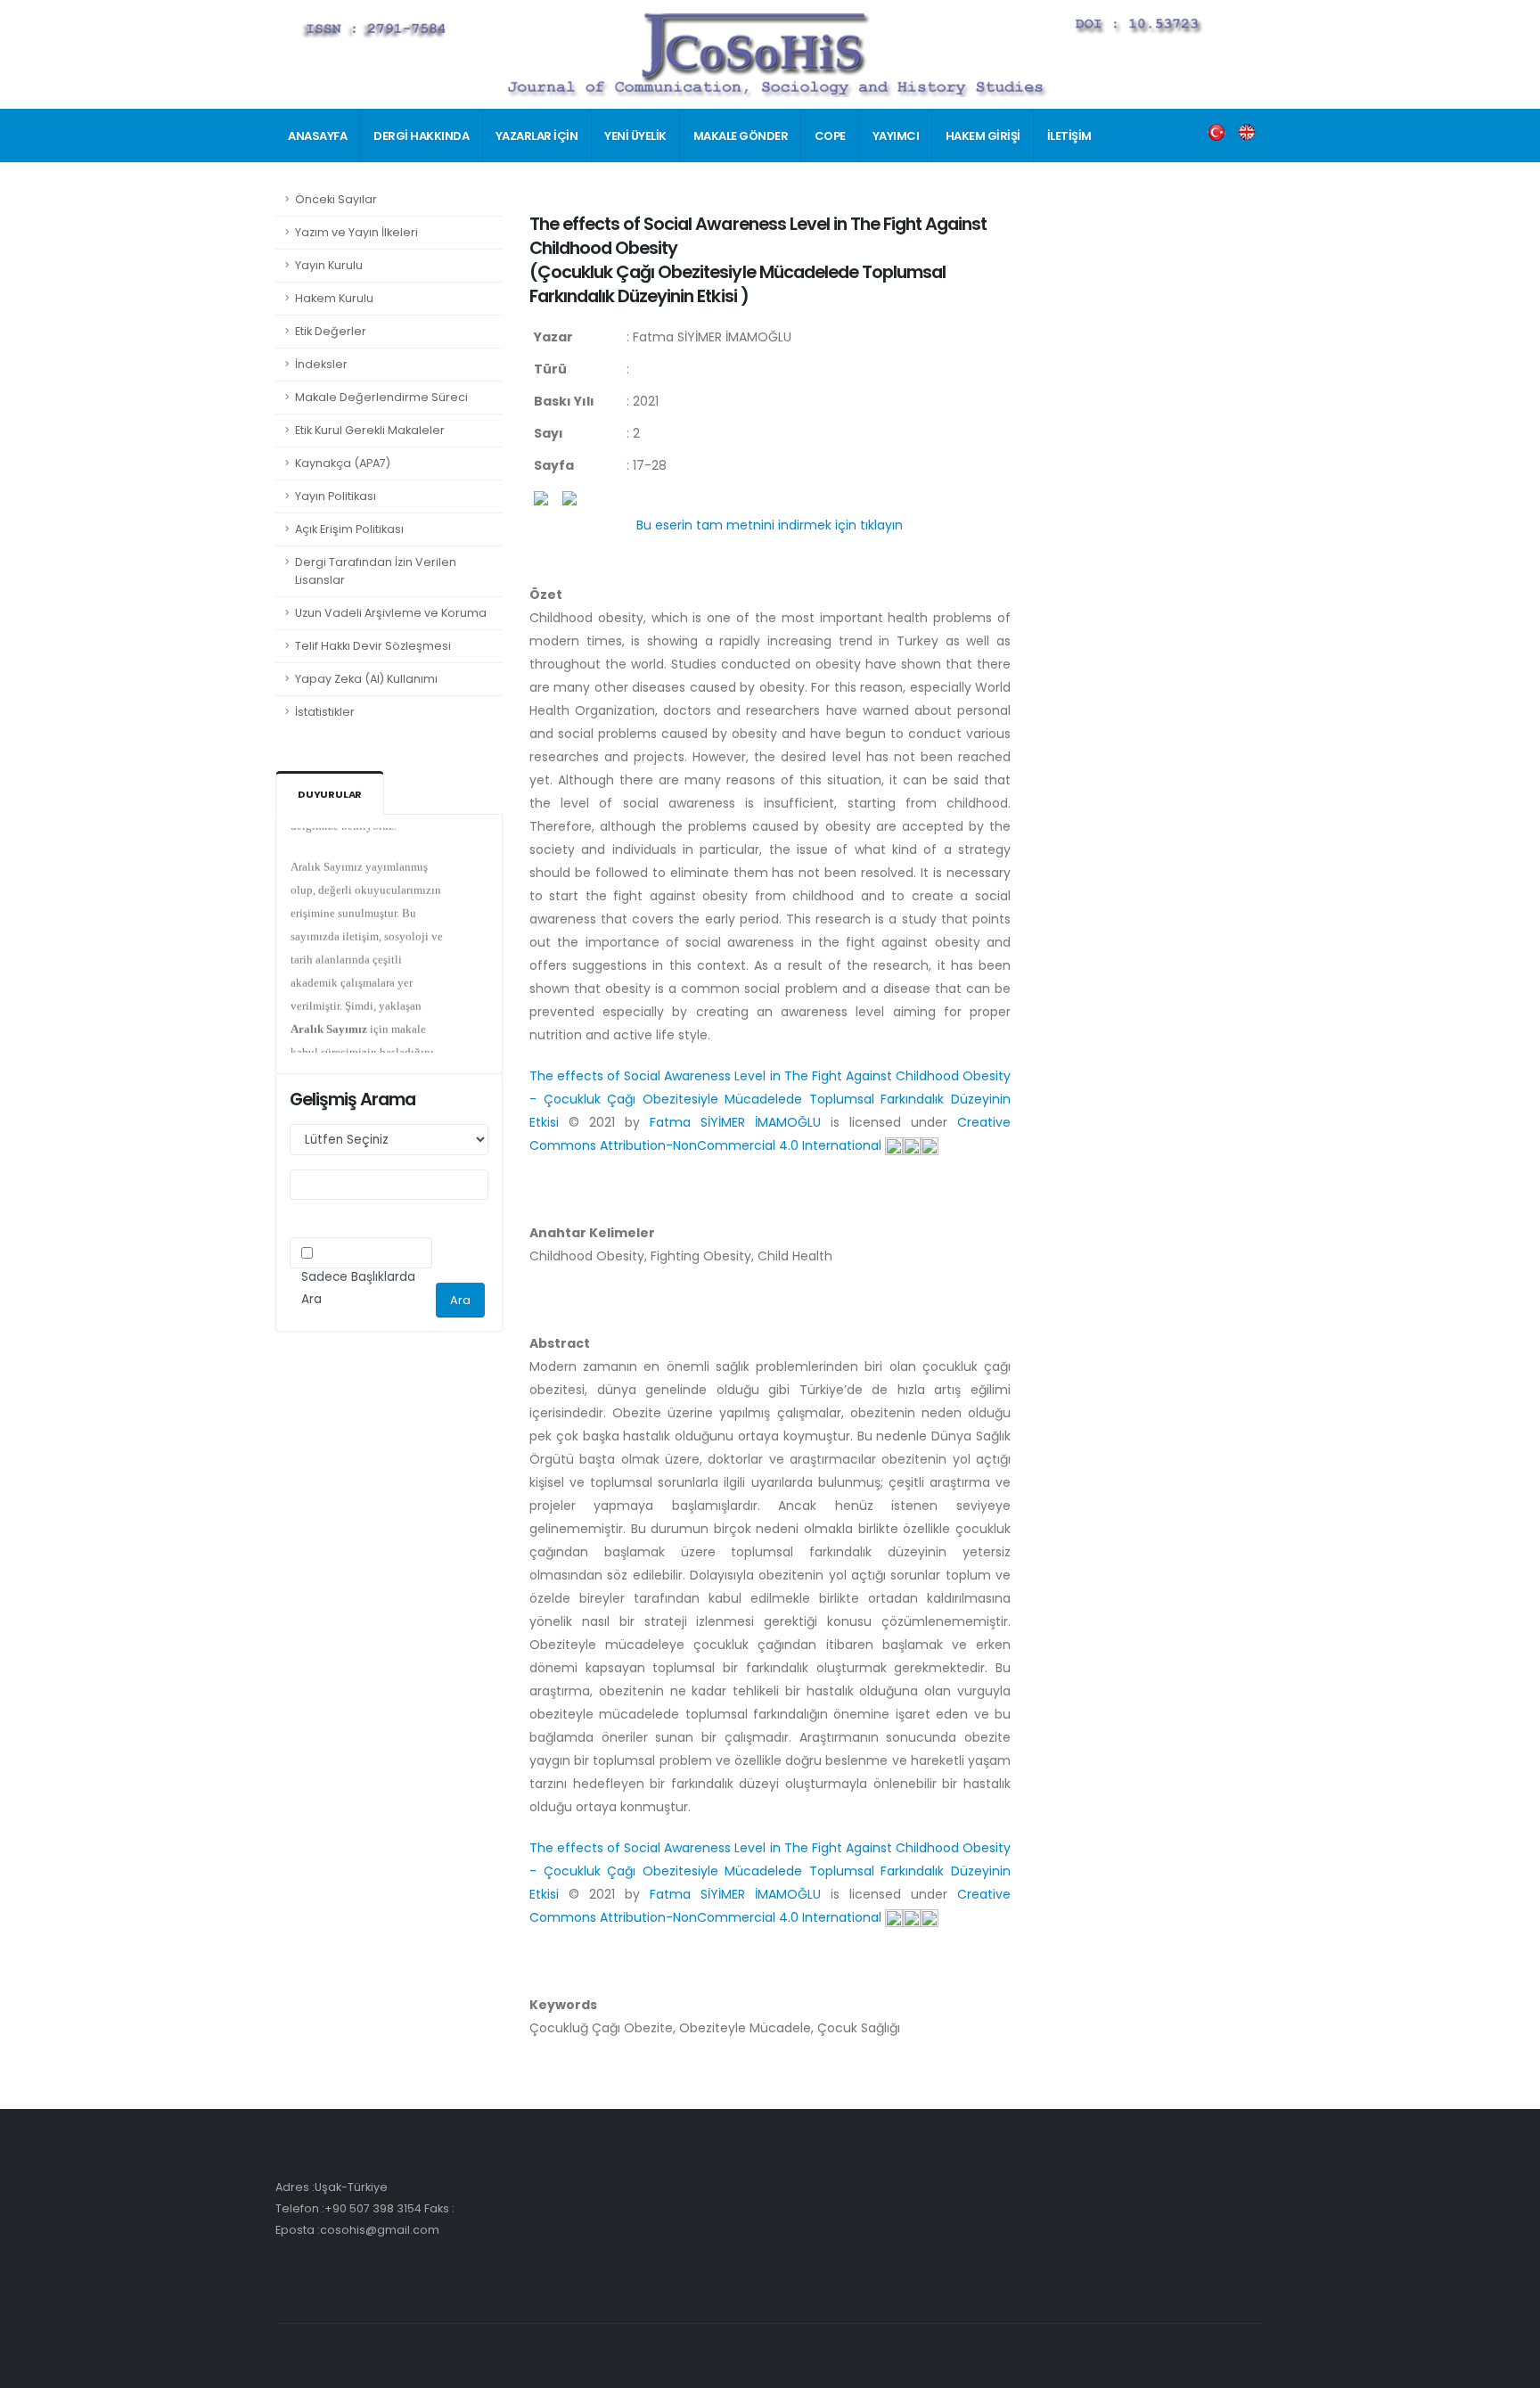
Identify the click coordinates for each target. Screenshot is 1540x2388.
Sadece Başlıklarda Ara (358, 1288)
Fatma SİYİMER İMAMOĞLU (740, 1122)
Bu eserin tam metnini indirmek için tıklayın (770, 525)
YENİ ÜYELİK (635, 136)
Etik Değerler (331, 331)
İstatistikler (325, 712)
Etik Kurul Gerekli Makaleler (370, 430)
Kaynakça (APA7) (343, 463)
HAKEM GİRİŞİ (983, 136)
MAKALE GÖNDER (741, 136)
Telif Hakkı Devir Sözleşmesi (373, 646)
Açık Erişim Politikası (349, 529)
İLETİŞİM (1069, 136)
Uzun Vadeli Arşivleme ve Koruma (391, 613)
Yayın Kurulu (329, 265)
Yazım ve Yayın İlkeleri (356, 232)
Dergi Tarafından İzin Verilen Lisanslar (376, 571)
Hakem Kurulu (334, 298)
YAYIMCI (896, 136)
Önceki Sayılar (336, 199)
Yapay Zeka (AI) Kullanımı (366, 679)
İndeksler (321, 364)
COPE (830, 136)
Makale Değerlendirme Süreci (381, 397)
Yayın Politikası (336, 496)
